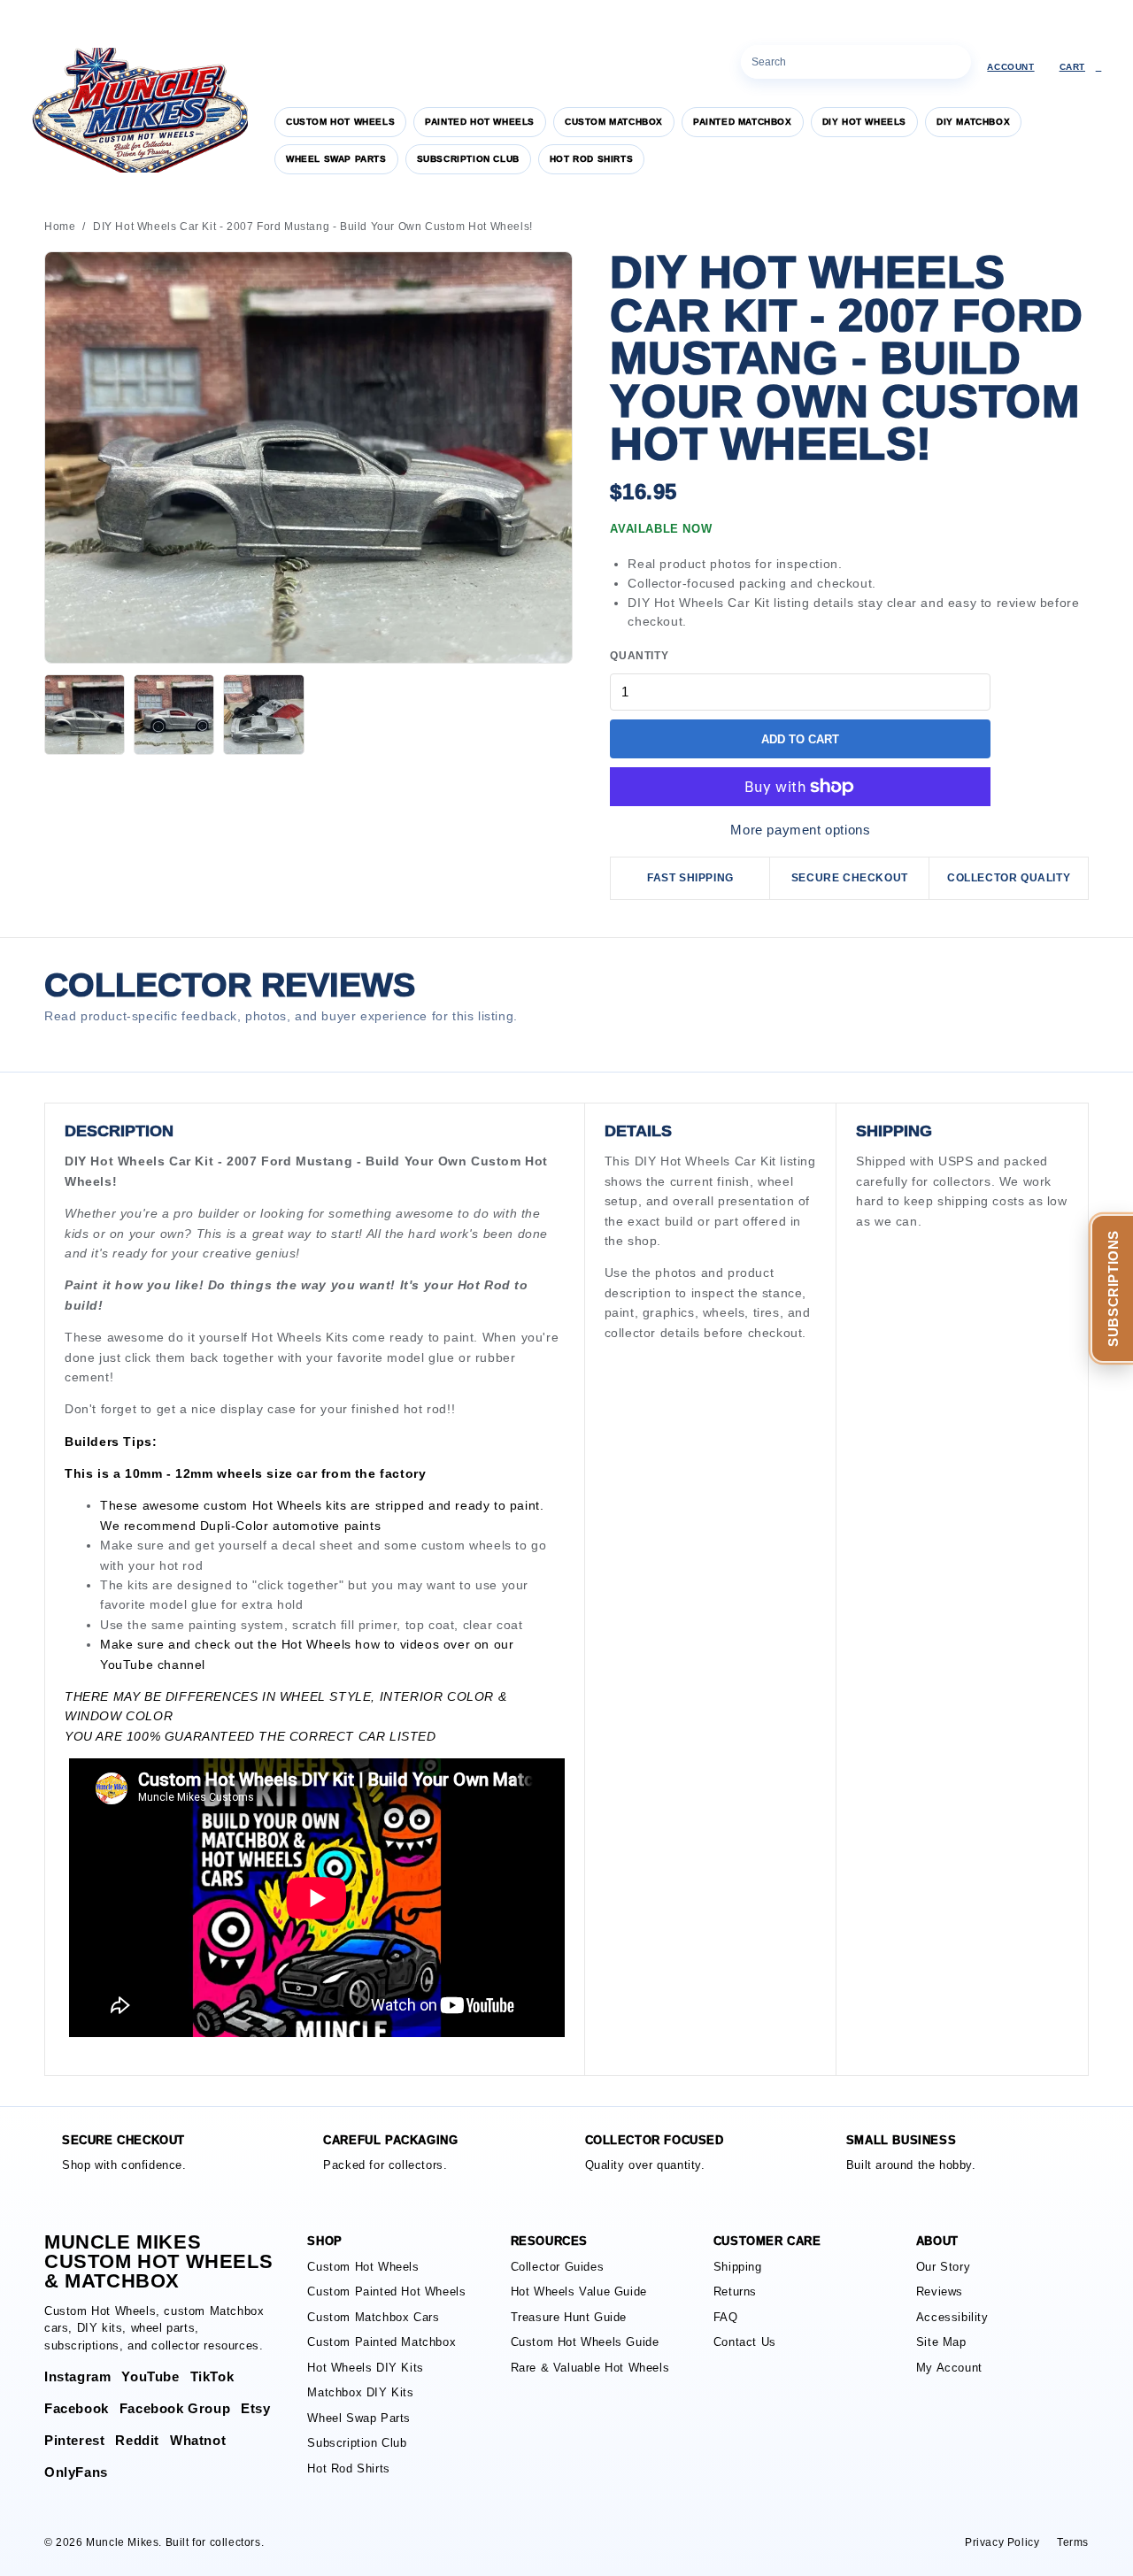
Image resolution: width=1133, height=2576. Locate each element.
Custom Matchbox (614, 122)
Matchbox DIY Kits (360, 2392)
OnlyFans (76, 2472)
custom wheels (466, 1545)
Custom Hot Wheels (340, 122)
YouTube (127, 1665)
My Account (949, 2368)
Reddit (137, 2440)
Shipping (738, 2267)
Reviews (940, 2291)
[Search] (954, 62)
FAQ (726, 2317)
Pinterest (74, 2440)
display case (258, 1409)
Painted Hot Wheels (480, 122)
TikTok (212, 2376)
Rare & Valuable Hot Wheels (590, 2368)
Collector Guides (558, 2267)
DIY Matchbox (973, 122)
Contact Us (745, 2342)
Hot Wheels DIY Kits (365, 2368)
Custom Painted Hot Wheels (386, 2291)
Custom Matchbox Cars (373, 2317)
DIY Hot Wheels (864, 122)
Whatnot (198, 2440)
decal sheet (318, 1545)
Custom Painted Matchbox (382, 2342)
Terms (1073, 2542)
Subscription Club (468, 159)
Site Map (941, 2342)
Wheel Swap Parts (336, 159)
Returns (735, 2291)
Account (1010, 67)
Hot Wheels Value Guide (579, 2291)
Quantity (639, 656)
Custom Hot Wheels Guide (585, 2342)
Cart (1081, 67)
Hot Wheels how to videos (360, 1644)
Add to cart (800, 739)
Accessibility (952, 2317)
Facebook (77, 2408)
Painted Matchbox (743, 122)
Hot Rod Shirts (591, 159)
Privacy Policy (1002, 2542)
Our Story (943, 2267)
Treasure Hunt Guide (569, 2317)
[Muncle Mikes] (137, 110)
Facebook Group (175, 2408)
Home (60, 227)
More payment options (800, 830)
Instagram (77, 2376)
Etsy (255, 2408)
